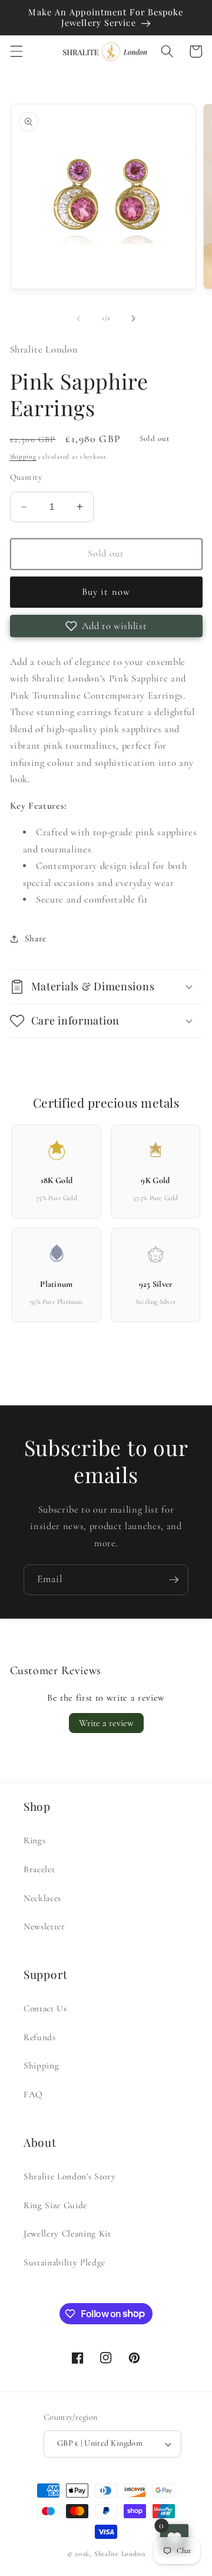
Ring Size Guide (55, 2205)
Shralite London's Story (69, 2176)
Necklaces (42, 1898)
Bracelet (39, 1869)
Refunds (40, 2037)
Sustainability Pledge (64, 2262)
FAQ (33, 2094)
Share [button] (36, 938)
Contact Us (45, 2008)
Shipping (23, 457)
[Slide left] (79, 318)
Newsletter (44, 1926)
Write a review (106, 1723)
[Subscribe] (174, 1580)
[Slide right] (133, 318)
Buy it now (106, 592)
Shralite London (120, 2554)
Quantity (26, 477)
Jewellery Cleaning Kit (67, 2234)
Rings (34, 1840)
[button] (16, 51)
